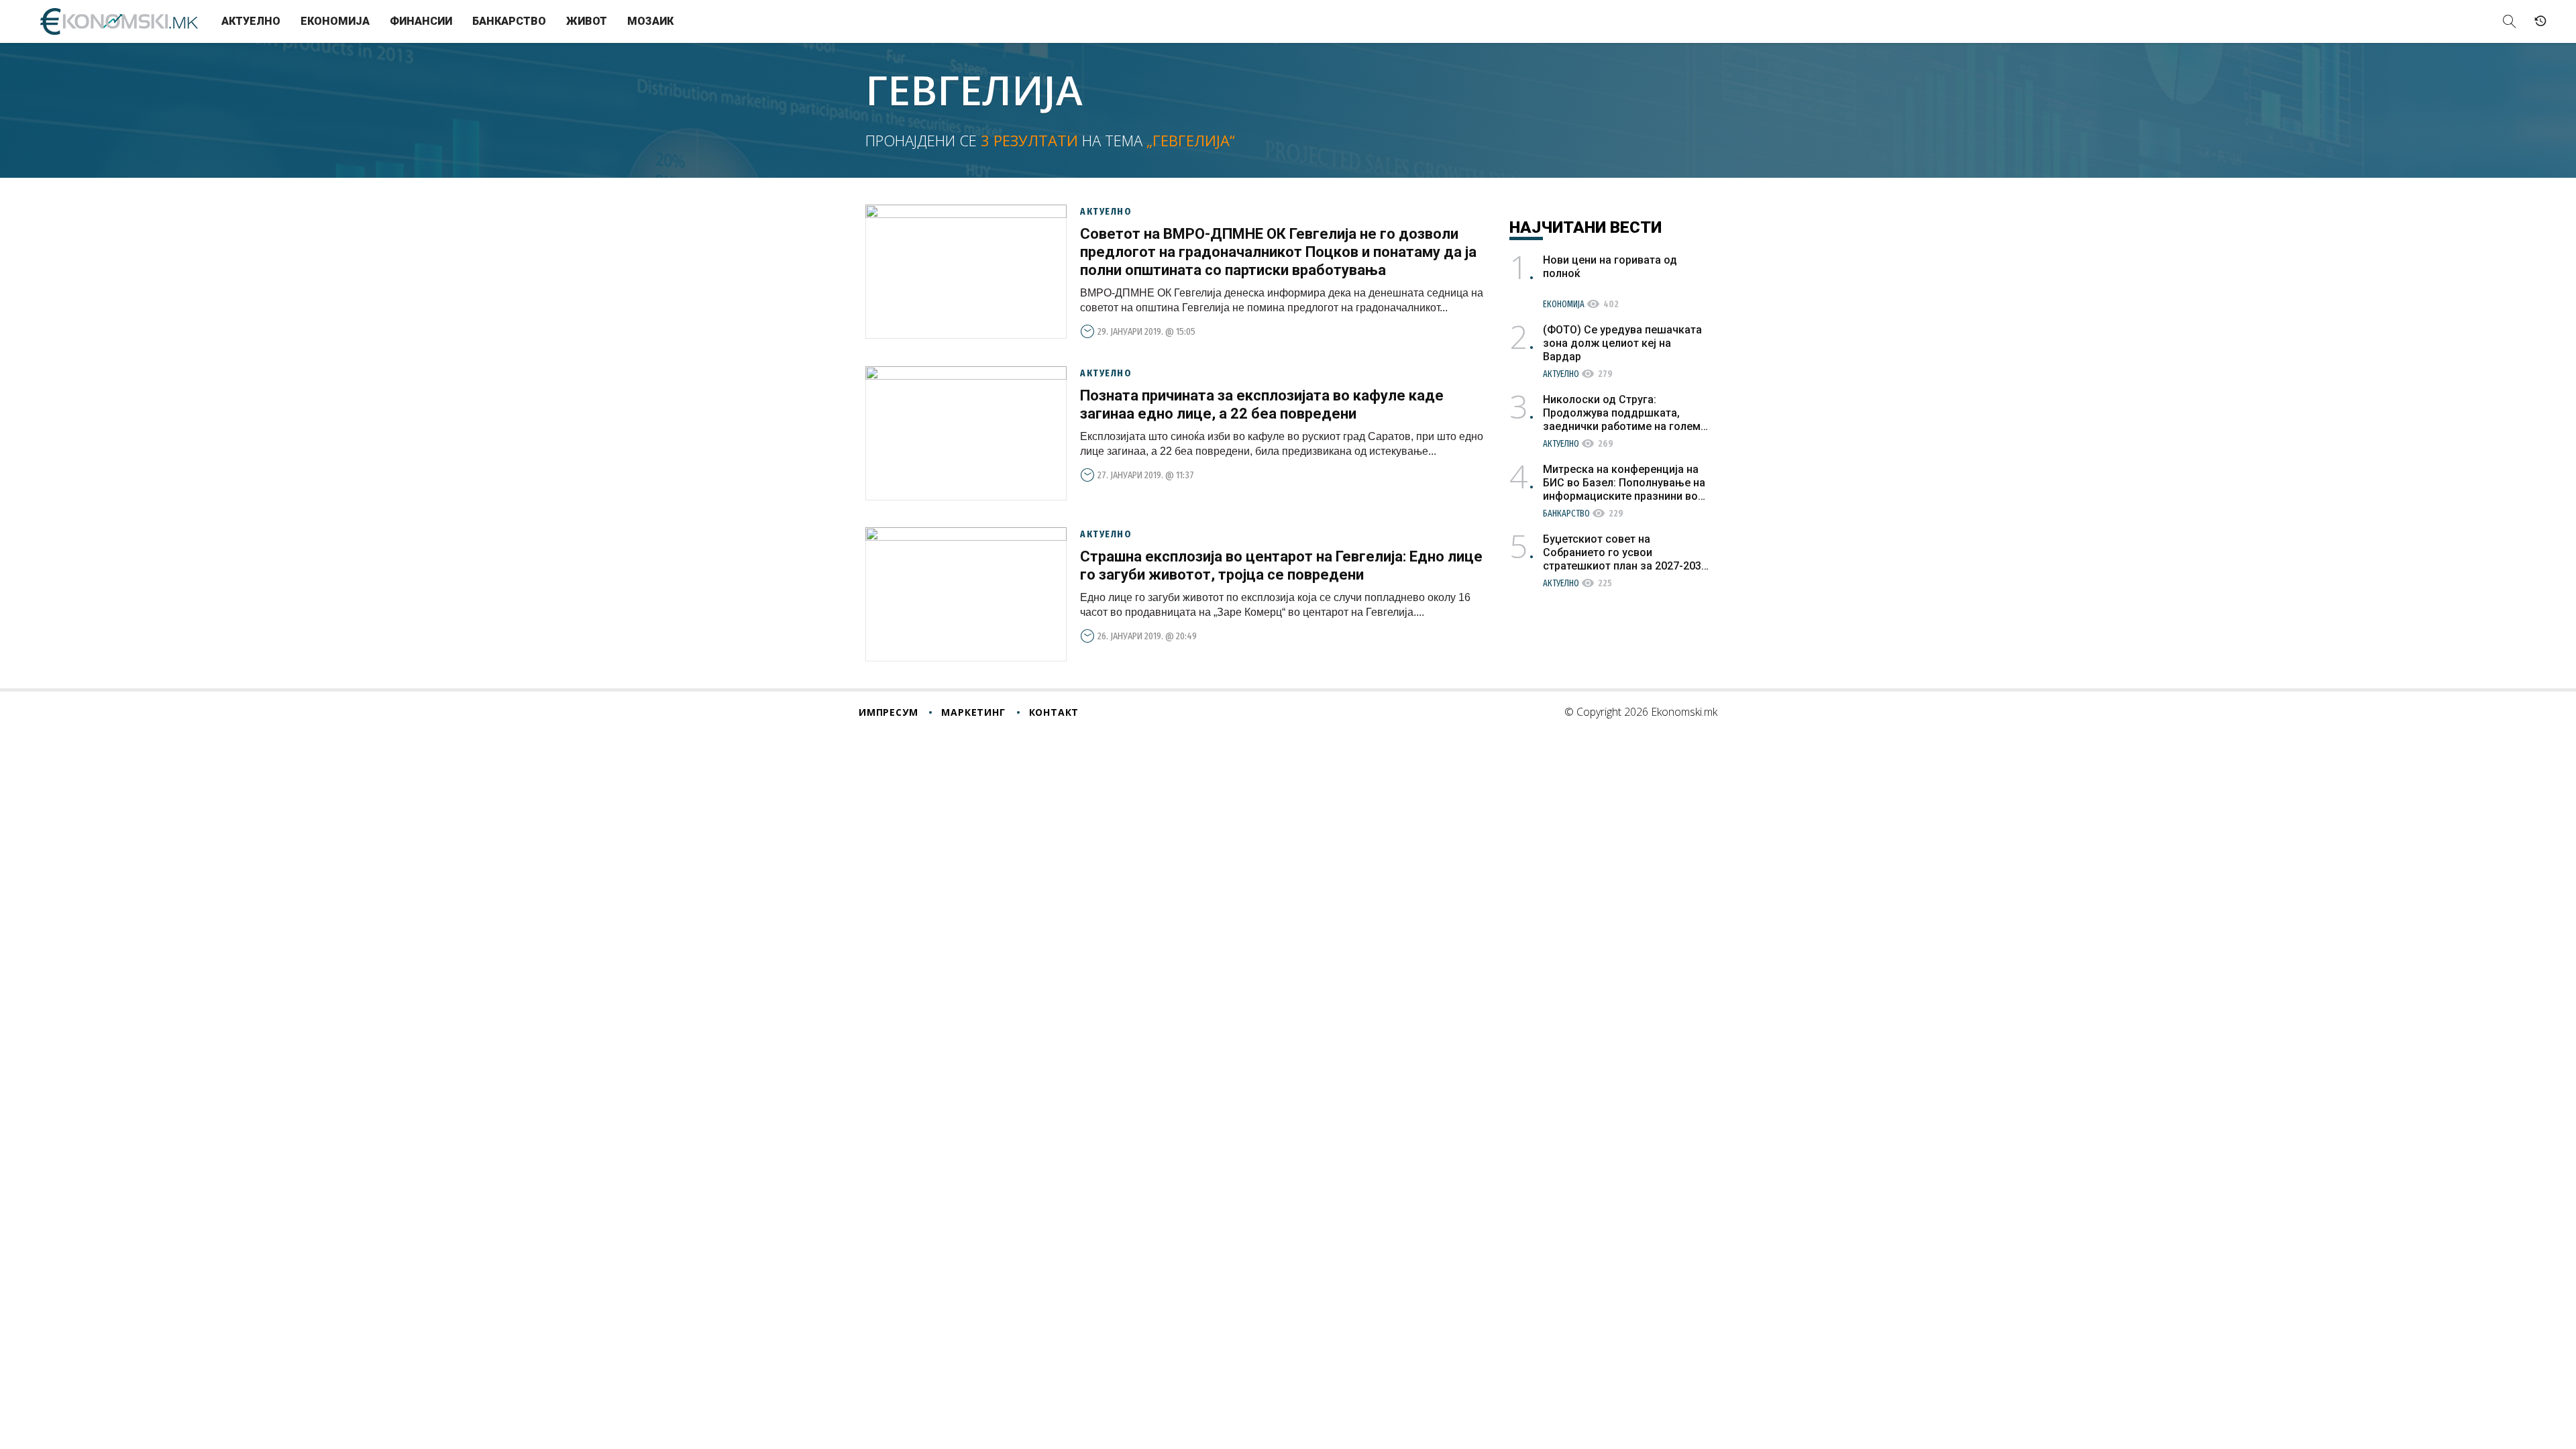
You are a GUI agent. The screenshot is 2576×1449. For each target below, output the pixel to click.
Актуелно (251, 21)
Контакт (1054, 712)
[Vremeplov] (2540, 21)
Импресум (888, 712)
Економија (335, 21)
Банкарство (509, 21)
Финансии (421, 21)
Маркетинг (973, 712)
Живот (587, 21)
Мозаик (650, 21)
